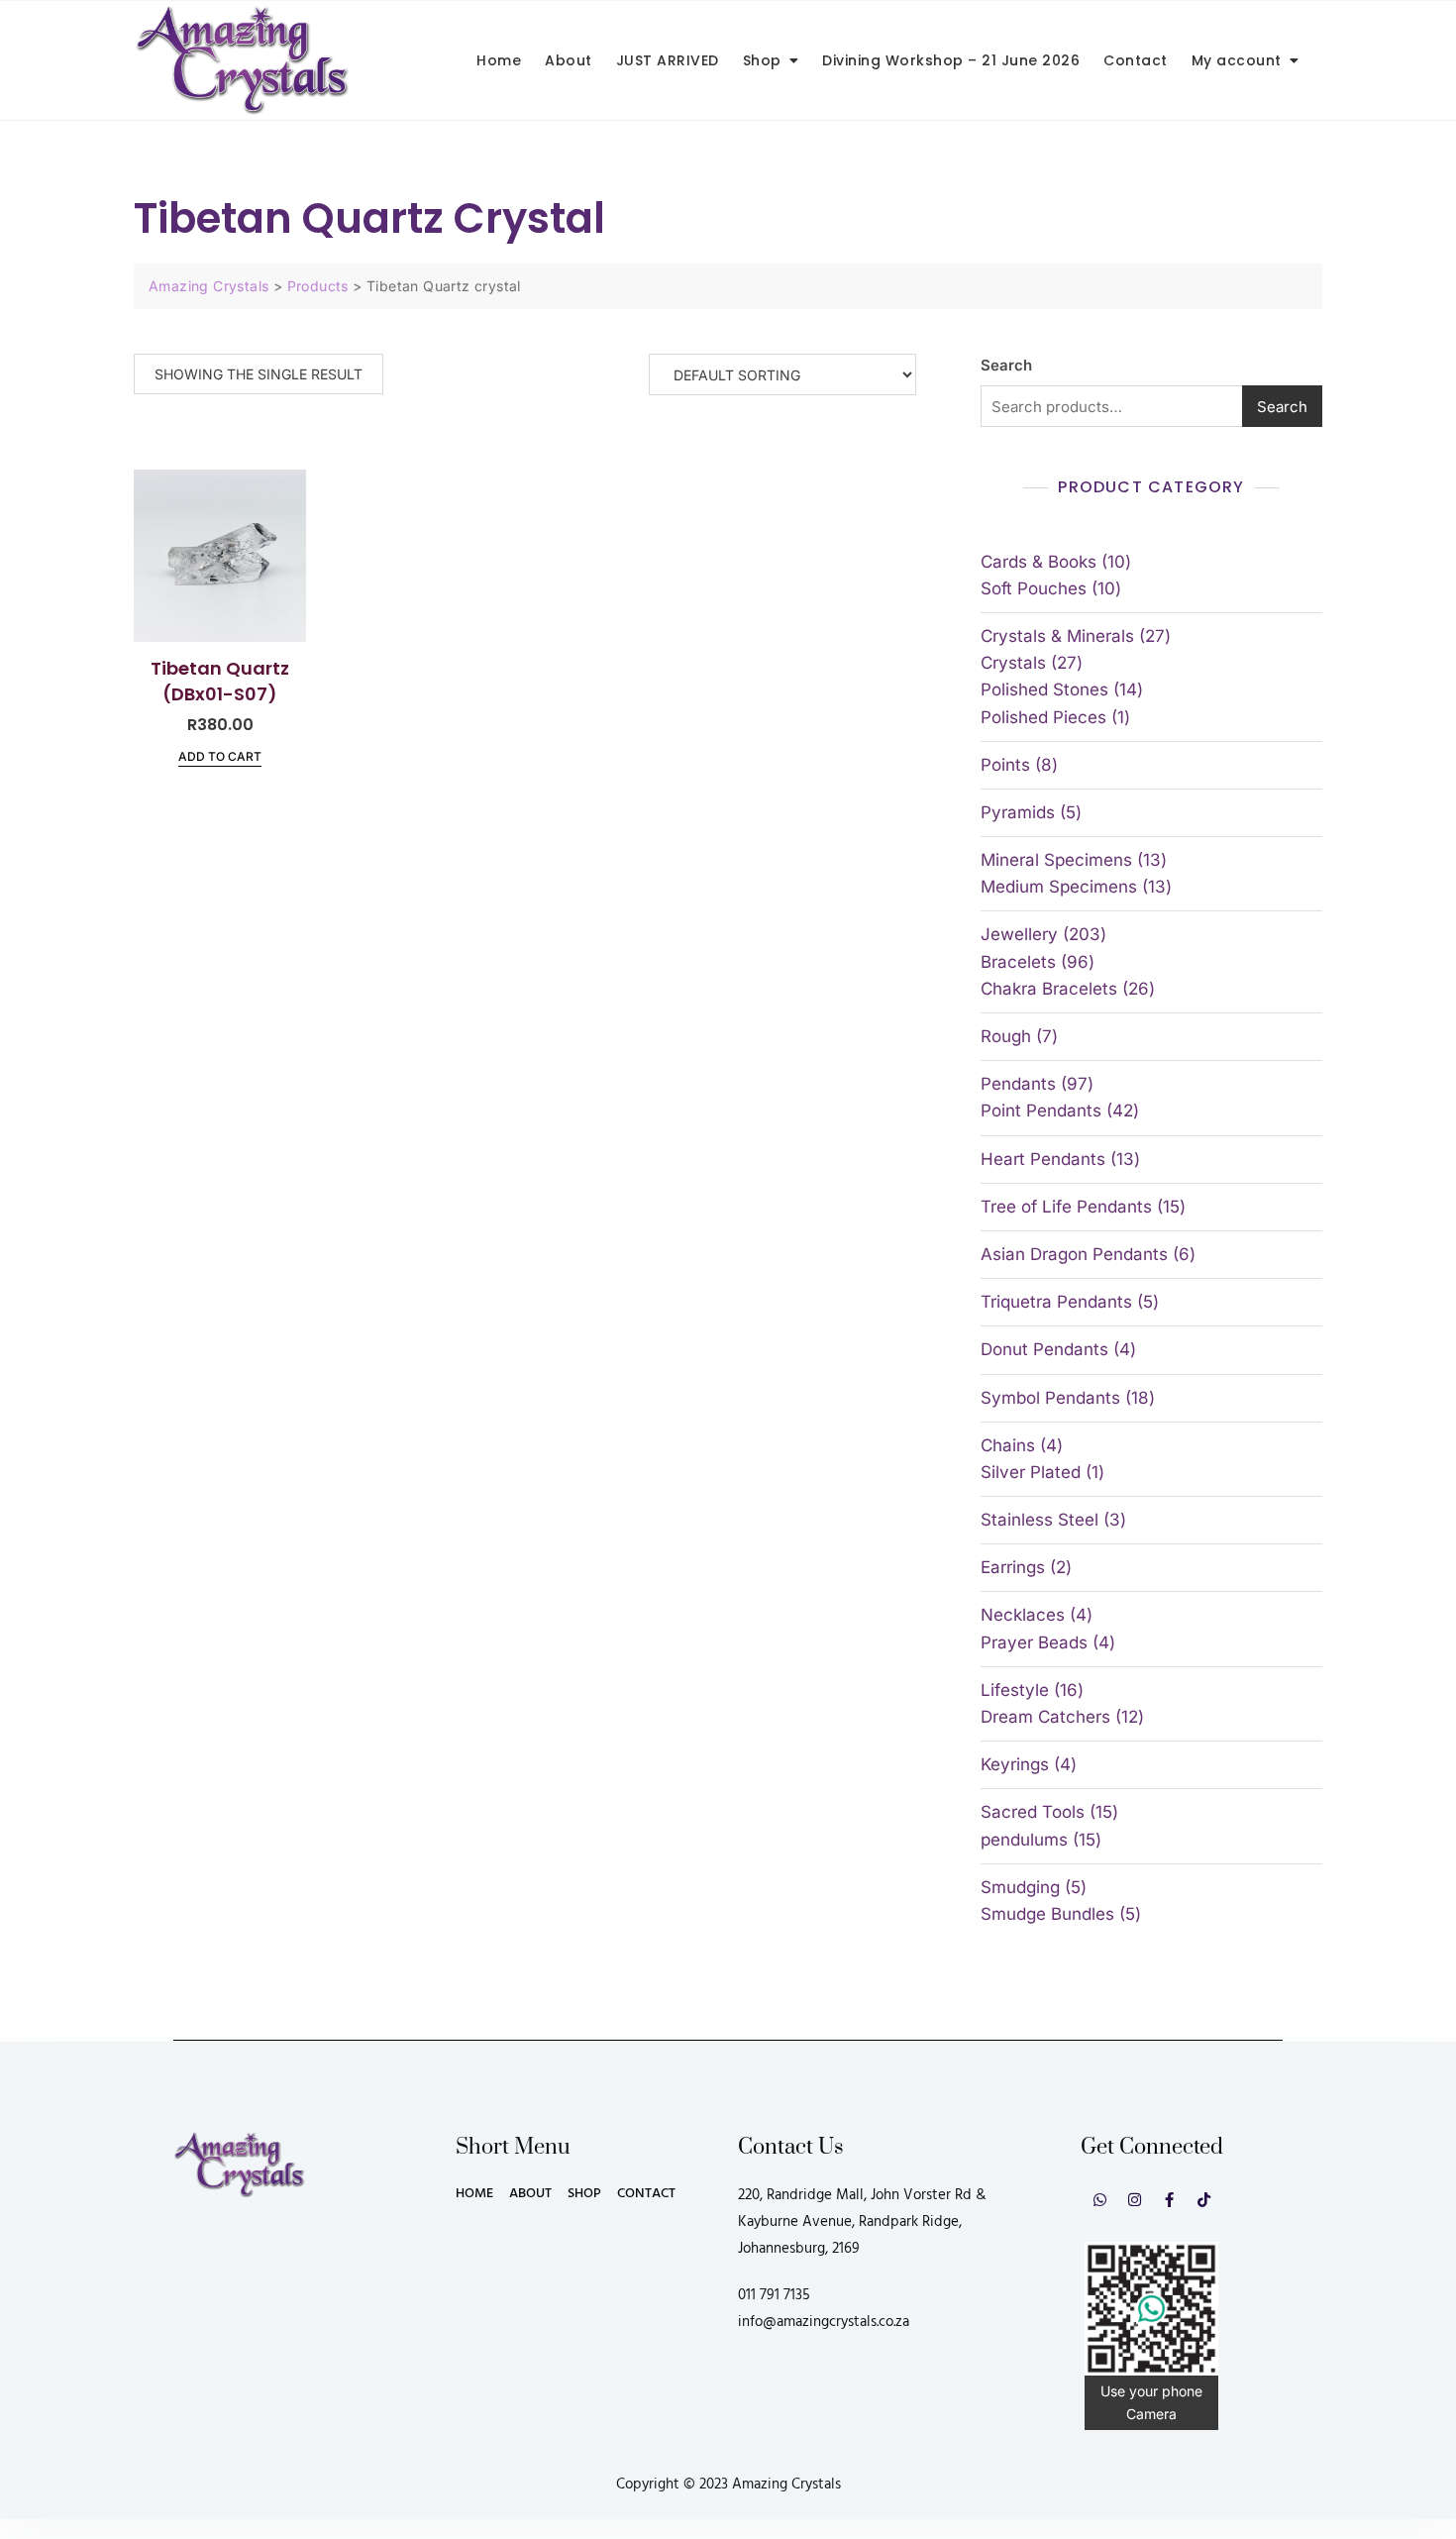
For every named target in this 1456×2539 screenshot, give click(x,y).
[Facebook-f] (1169, 2200)
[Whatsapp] (1100, 2200)
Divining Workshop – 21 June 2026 (951, 60)
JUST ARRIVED (668, 60)
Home (499, 60)
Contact (1136, 60)
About (569, 60)
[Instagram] (1135, 2200)
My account (1237, 60)
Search (1006, 365)
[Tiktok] (1204, 2200)
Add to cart (220, 756)
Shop (762, 60)
